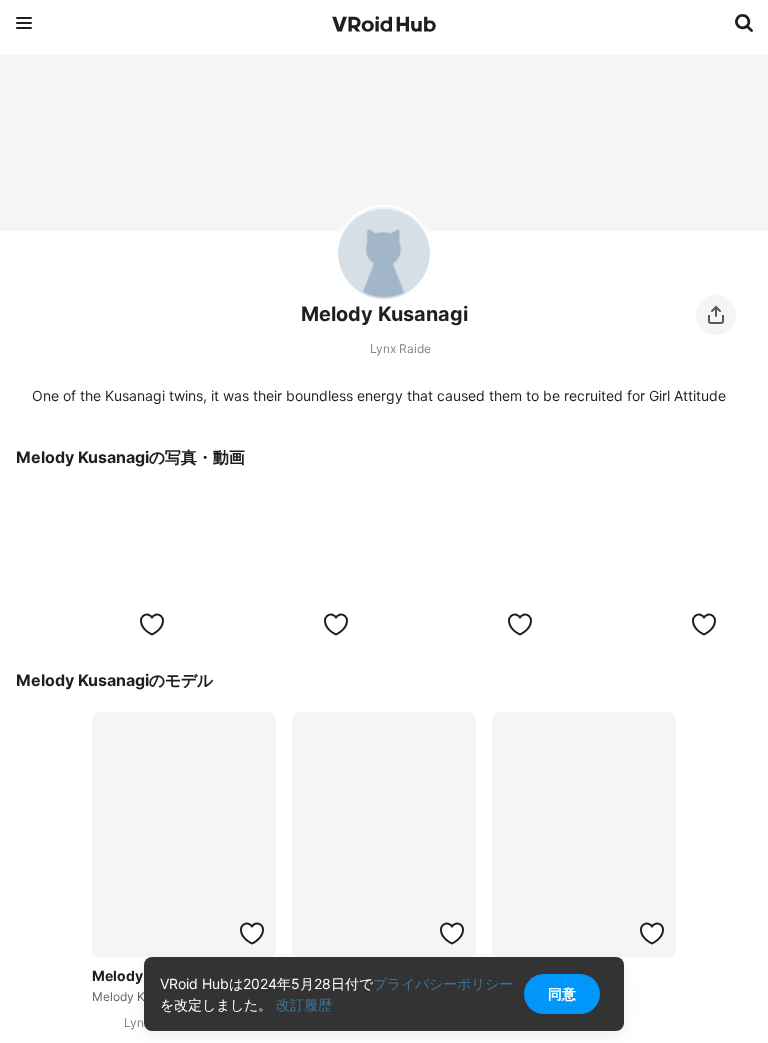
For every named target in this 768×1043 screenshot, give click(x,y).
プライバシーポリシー (443, 983)
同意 (562, 993)
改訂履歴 (304, 1004)
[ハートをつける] (152, 624)
